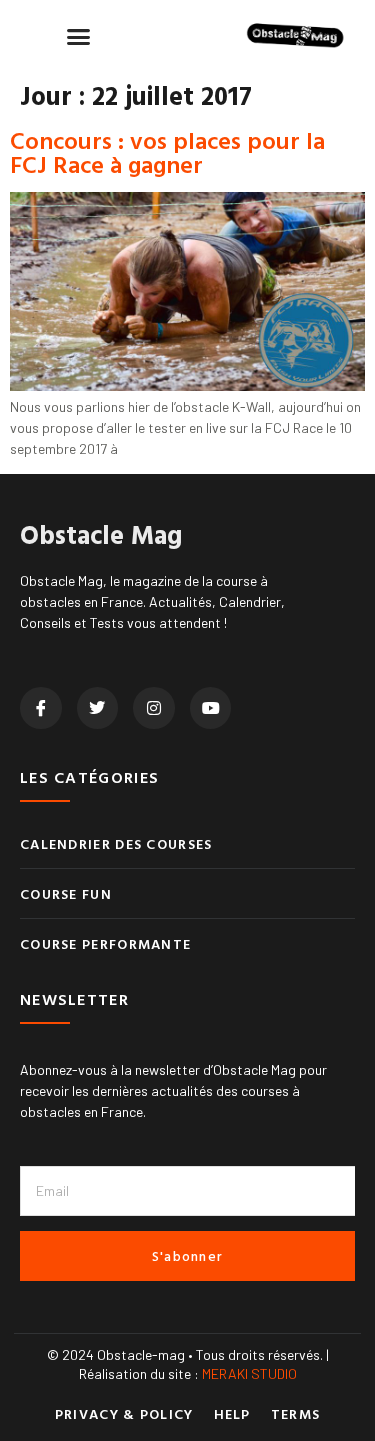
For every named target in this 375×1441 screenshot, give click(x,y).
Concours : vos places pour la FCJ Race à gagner (167, 152)
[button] (79, 36)
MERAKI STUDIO (249, 1373)
